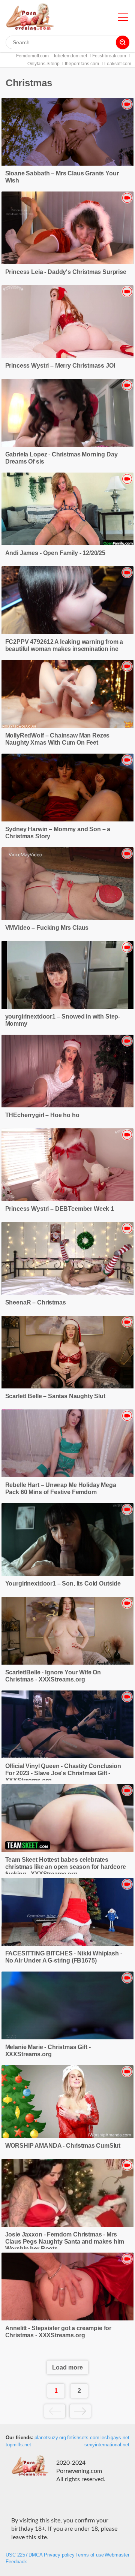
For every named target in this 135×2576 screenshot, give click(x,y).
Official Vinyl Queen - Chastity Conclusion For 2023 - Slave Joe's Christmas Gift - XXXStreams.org (63, 1773)
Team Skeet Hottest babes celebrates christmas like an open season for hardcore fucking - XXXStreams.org (66, 1867)
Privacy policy (59, 2555)
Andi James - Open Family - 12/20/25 (55, 553)
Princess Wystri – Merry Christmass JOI (60, 366)
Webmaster (117, 2555)
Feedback (16, 2562)
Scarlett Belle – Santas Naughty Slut (55, 1396)
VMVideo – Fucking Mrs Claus (47, 928)
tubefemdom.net (70, 56)
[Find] (123, 42)
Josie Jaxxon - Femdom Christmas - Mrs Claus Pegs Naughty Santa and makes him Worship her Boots (65, 2242)
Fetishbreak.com (109, 56)
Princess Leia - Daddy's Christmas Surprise (66, 272)
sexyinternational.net (107, 2445)
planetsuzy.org (50, 2438)
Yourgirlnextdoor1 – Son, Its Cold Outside (63, 1583)
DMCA (36, 2555)
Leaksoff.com (118, 64)
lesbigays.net (115, 2438)
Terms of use (90, 2555)
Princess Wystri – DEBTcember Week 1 (60, 1209)
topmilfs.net (18, 2445)
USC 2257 (17, 2555)
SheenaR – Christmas (36, 1302)
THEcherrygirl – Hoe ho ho (42, 1115)
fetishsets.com (83, 2438)
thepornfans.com (82, 64)
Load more (67, 2367)
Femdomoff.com (32, 56)
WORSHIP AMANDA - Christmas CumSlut (63, 2146)
